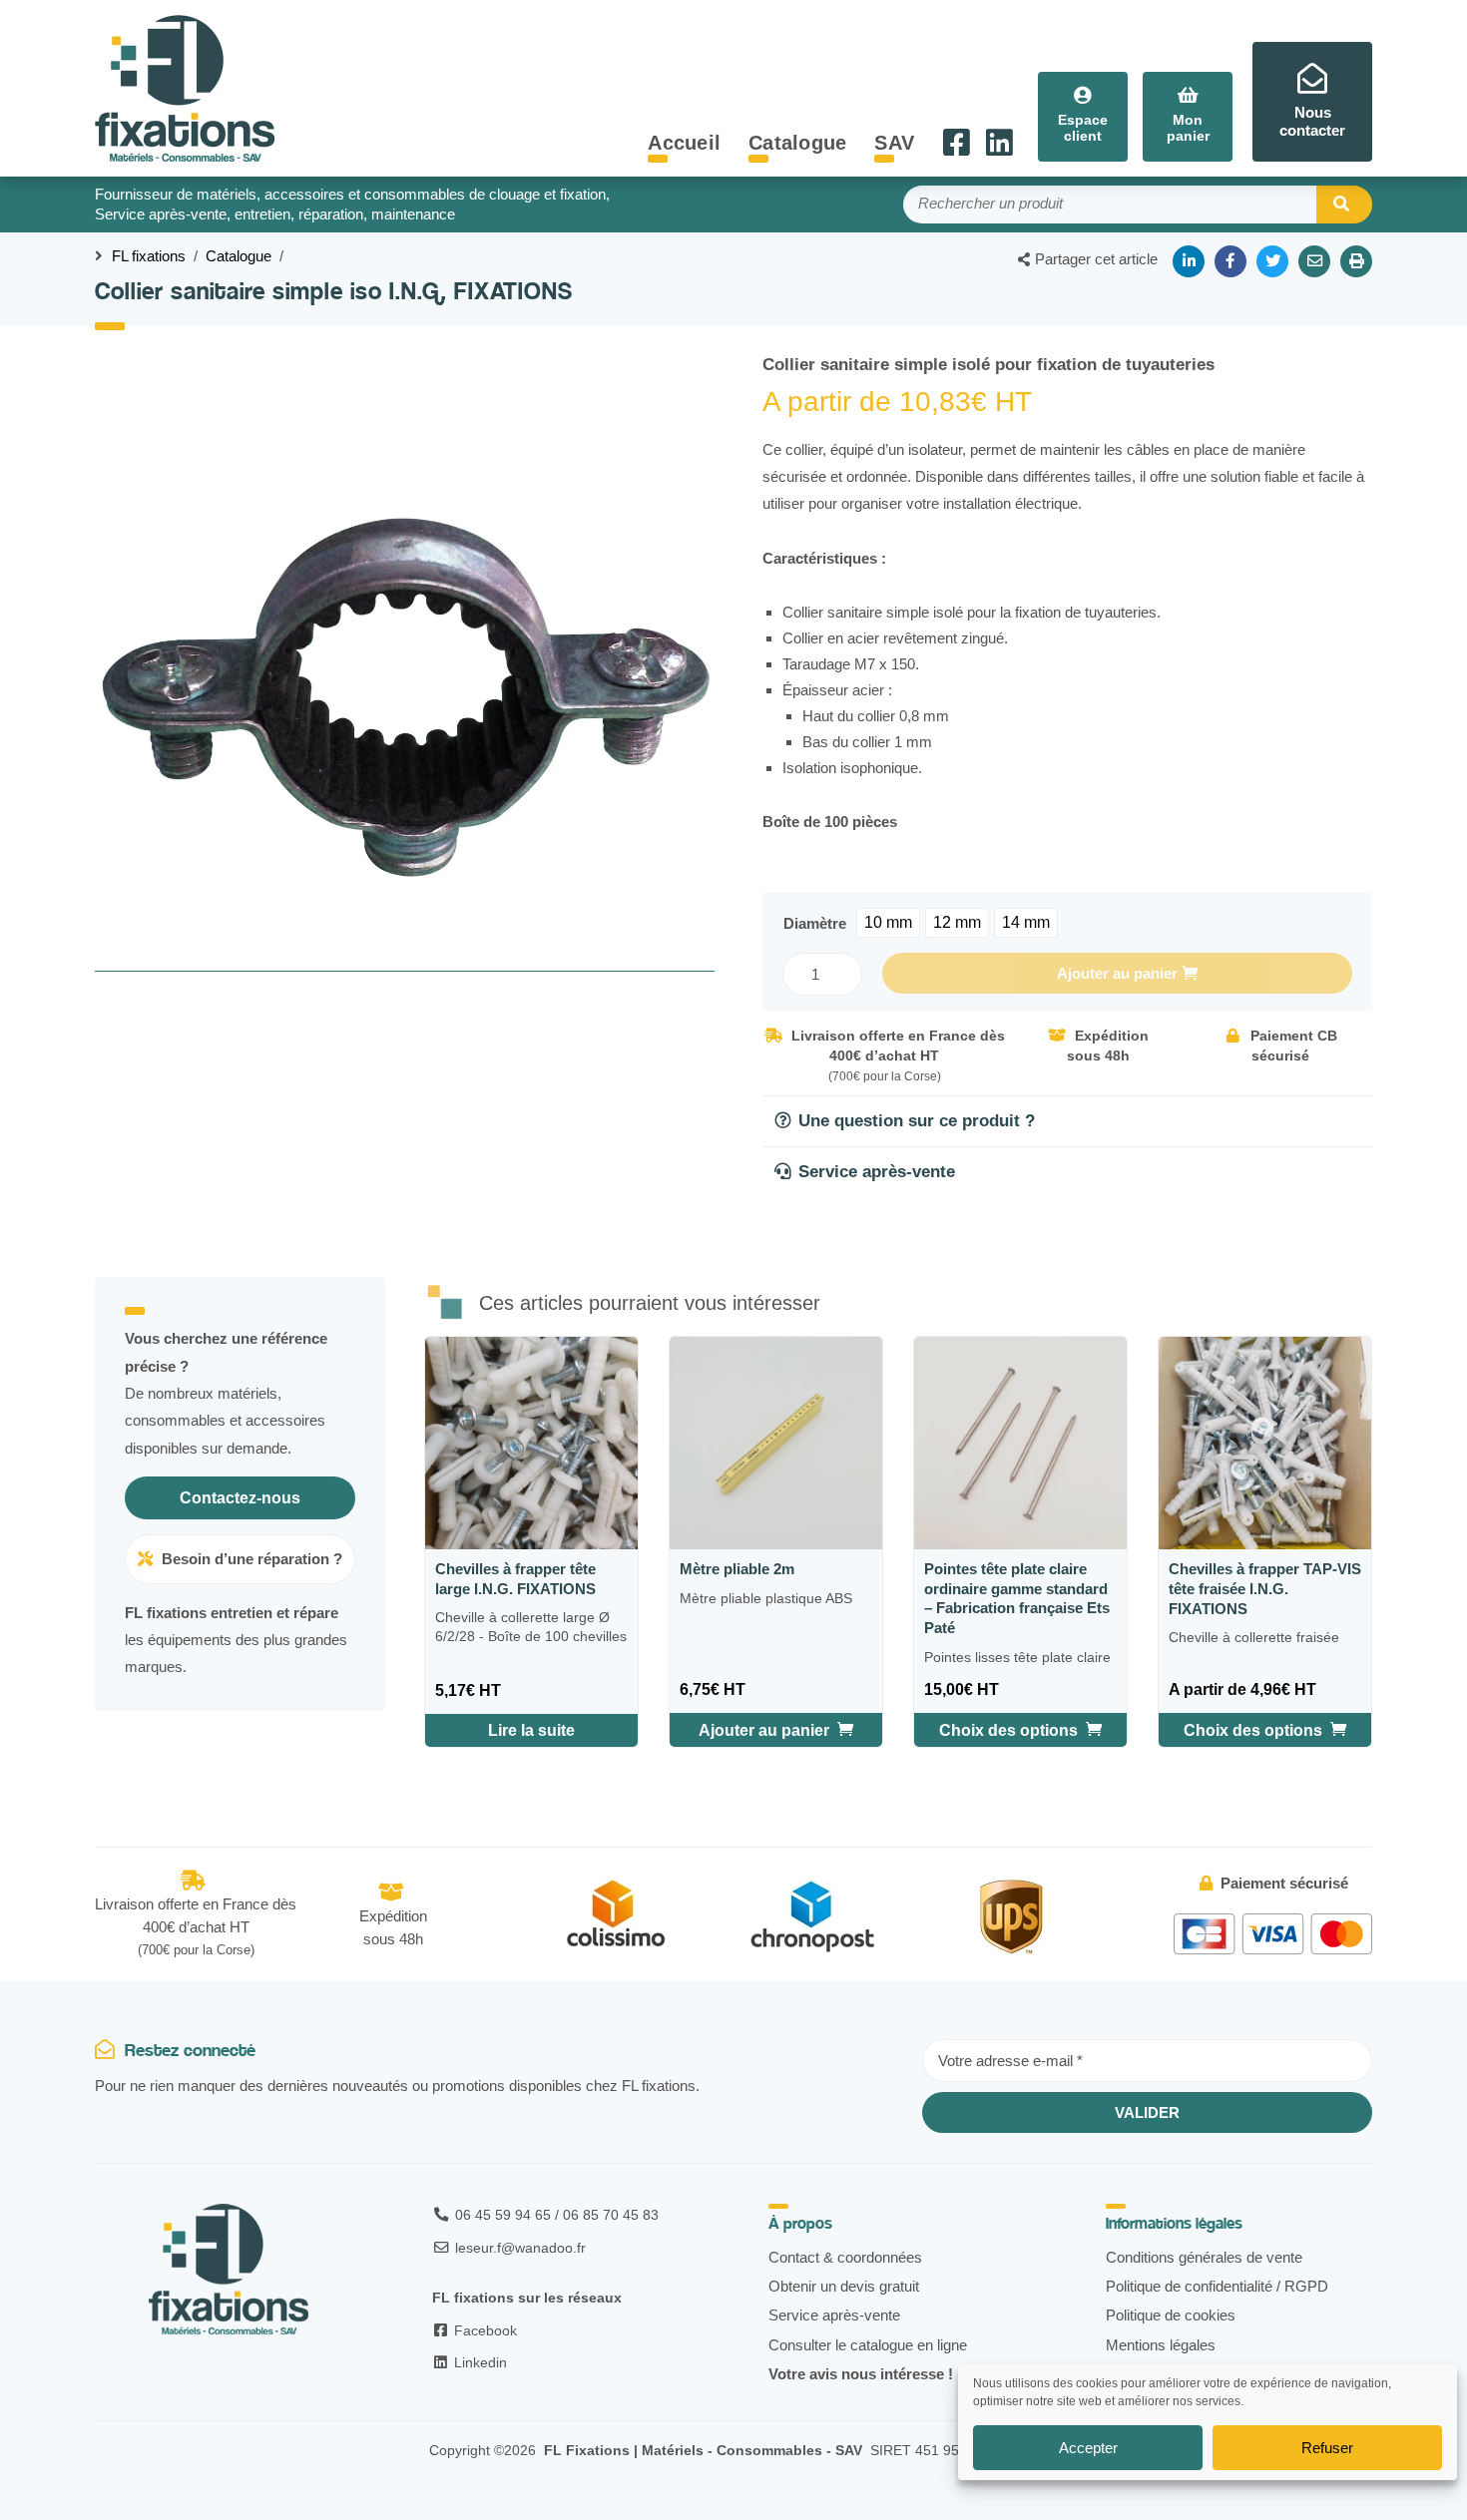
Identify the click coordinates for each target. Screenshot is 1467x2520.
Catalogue (797, 143)
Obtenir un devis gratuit (844, 2286)
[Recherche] (1344, 205)
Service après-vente (834, 2315)
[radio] (888, 923)
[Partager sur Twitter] (1272, 261)
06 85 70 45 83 (611, 2215)
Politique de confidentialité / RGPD (1217, 2286)
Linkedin (479, 2362)
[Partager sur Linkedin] (1189, 261)
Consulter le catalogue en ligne (868, 2345)
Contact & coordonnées (845, 2257)
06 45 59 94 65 (503, 2215)
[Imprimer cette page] (1356, 261)
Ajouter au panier (1117, 973)
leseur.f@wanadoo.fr (520, 2248)
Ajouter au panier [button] (764, 1730)
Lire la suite (531, 1730)
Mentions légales (1161, 2345)
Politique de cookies (1171, 2315)
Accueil (684, 143)
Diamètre (815, 923)
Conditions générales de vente (1204, 2257)
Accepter (1088, 2448)
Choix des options (1008, 1730)
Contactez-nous (240, 1498)
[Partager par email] (1314, 261)
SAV (894, 143)
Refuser (1327, 2448)
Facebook (484, 2330)
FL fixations (149, 256)
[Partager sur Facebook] (1230, 261)
